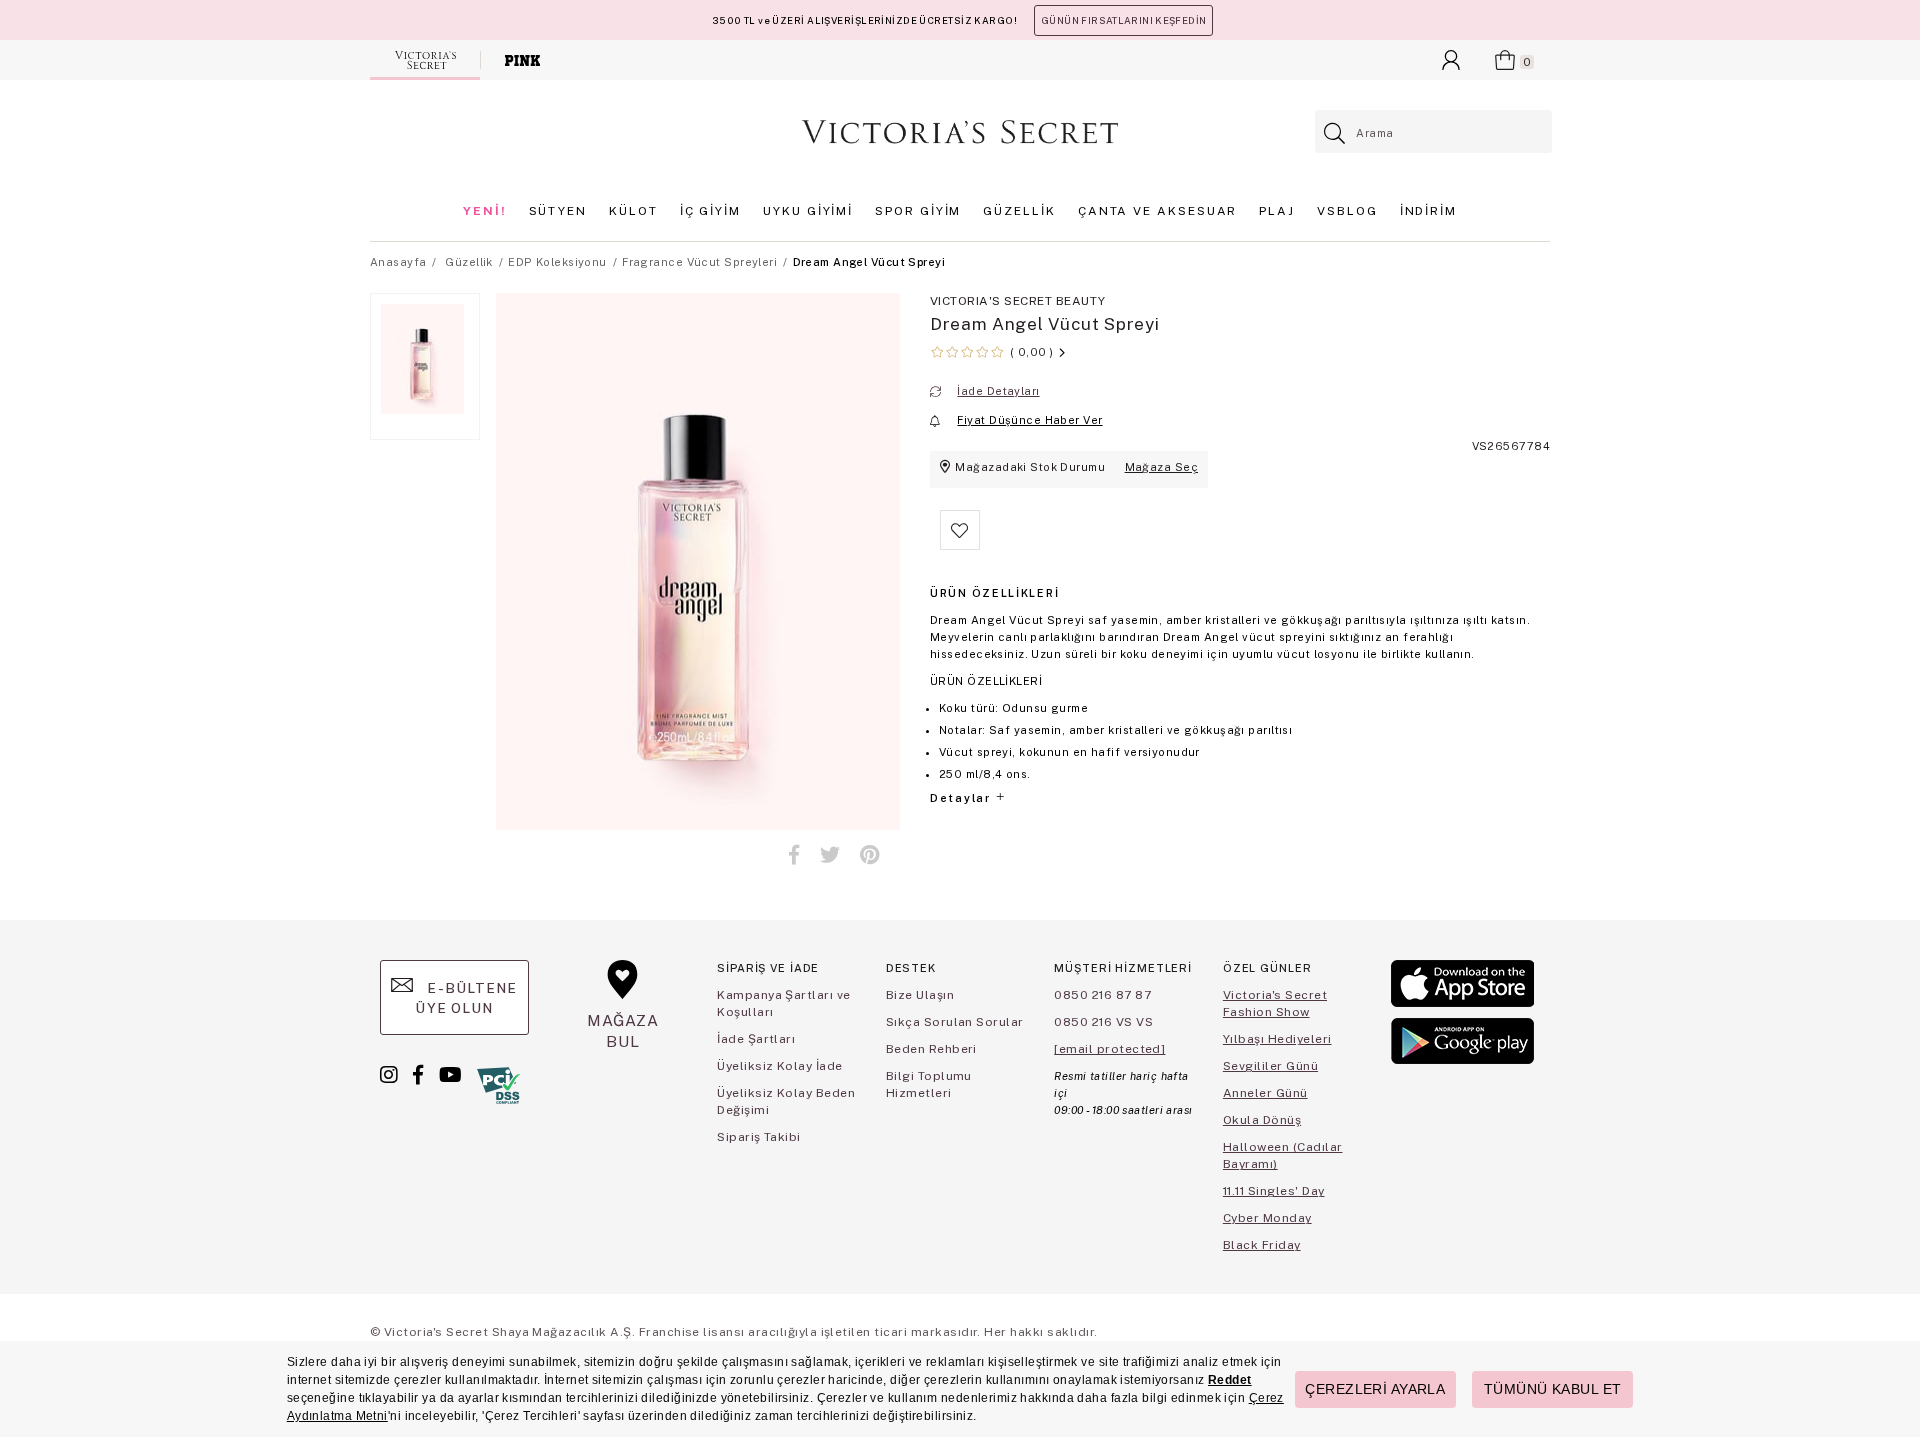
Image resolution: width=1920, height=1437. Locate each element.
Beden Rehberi (931, 1049)
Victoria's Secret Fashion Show (1275, 1003)
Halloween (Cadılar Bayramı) (1283, 1155)
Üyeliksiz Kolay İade (780, 1066)
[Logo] (960, 132)
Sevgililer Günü (1270, 1066)
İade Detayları (998, 391)
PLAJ (1277, 211)
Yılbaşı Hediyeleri (1277, 1039)
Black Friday (1262, 1245)
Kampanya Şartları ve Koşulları (784, 1003)
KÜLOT (633, 211)
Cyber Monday (1267, 1218)
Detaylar (962, 798)
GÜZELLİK (1019, 211)
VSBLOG (1347, 211)
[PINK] (522, 60)
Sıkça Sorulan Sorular (955, 1022)
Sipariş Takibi (759, 1137)
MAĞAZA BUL (623, 1030)
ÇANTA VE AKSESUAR (1158, 211)
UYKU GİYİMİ (808, 211)
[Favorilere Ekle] (960, 546)
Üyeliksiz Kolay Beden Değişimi (786, 1101)
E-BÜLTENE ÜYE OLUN (466, 998)
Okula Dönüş (1262, 1120)
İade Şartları (756, 1039)
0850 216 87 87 (1102, 995)
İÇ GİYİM (710, 211)
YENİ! (485, 211)
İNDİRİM (1428, 211)
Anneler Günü (1265, 1093)
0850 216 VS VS (1103, 1022)
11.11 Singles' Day (1274, 1191)
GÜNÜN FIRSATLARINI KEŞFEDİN (1123, 20)
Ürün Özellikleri (994, 593)
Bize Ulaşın (920, 995)
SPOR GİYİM (918, 211)
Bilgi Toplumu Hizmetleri (929, 1084)
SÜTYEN (558, 211)
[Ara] (1335, 133)
